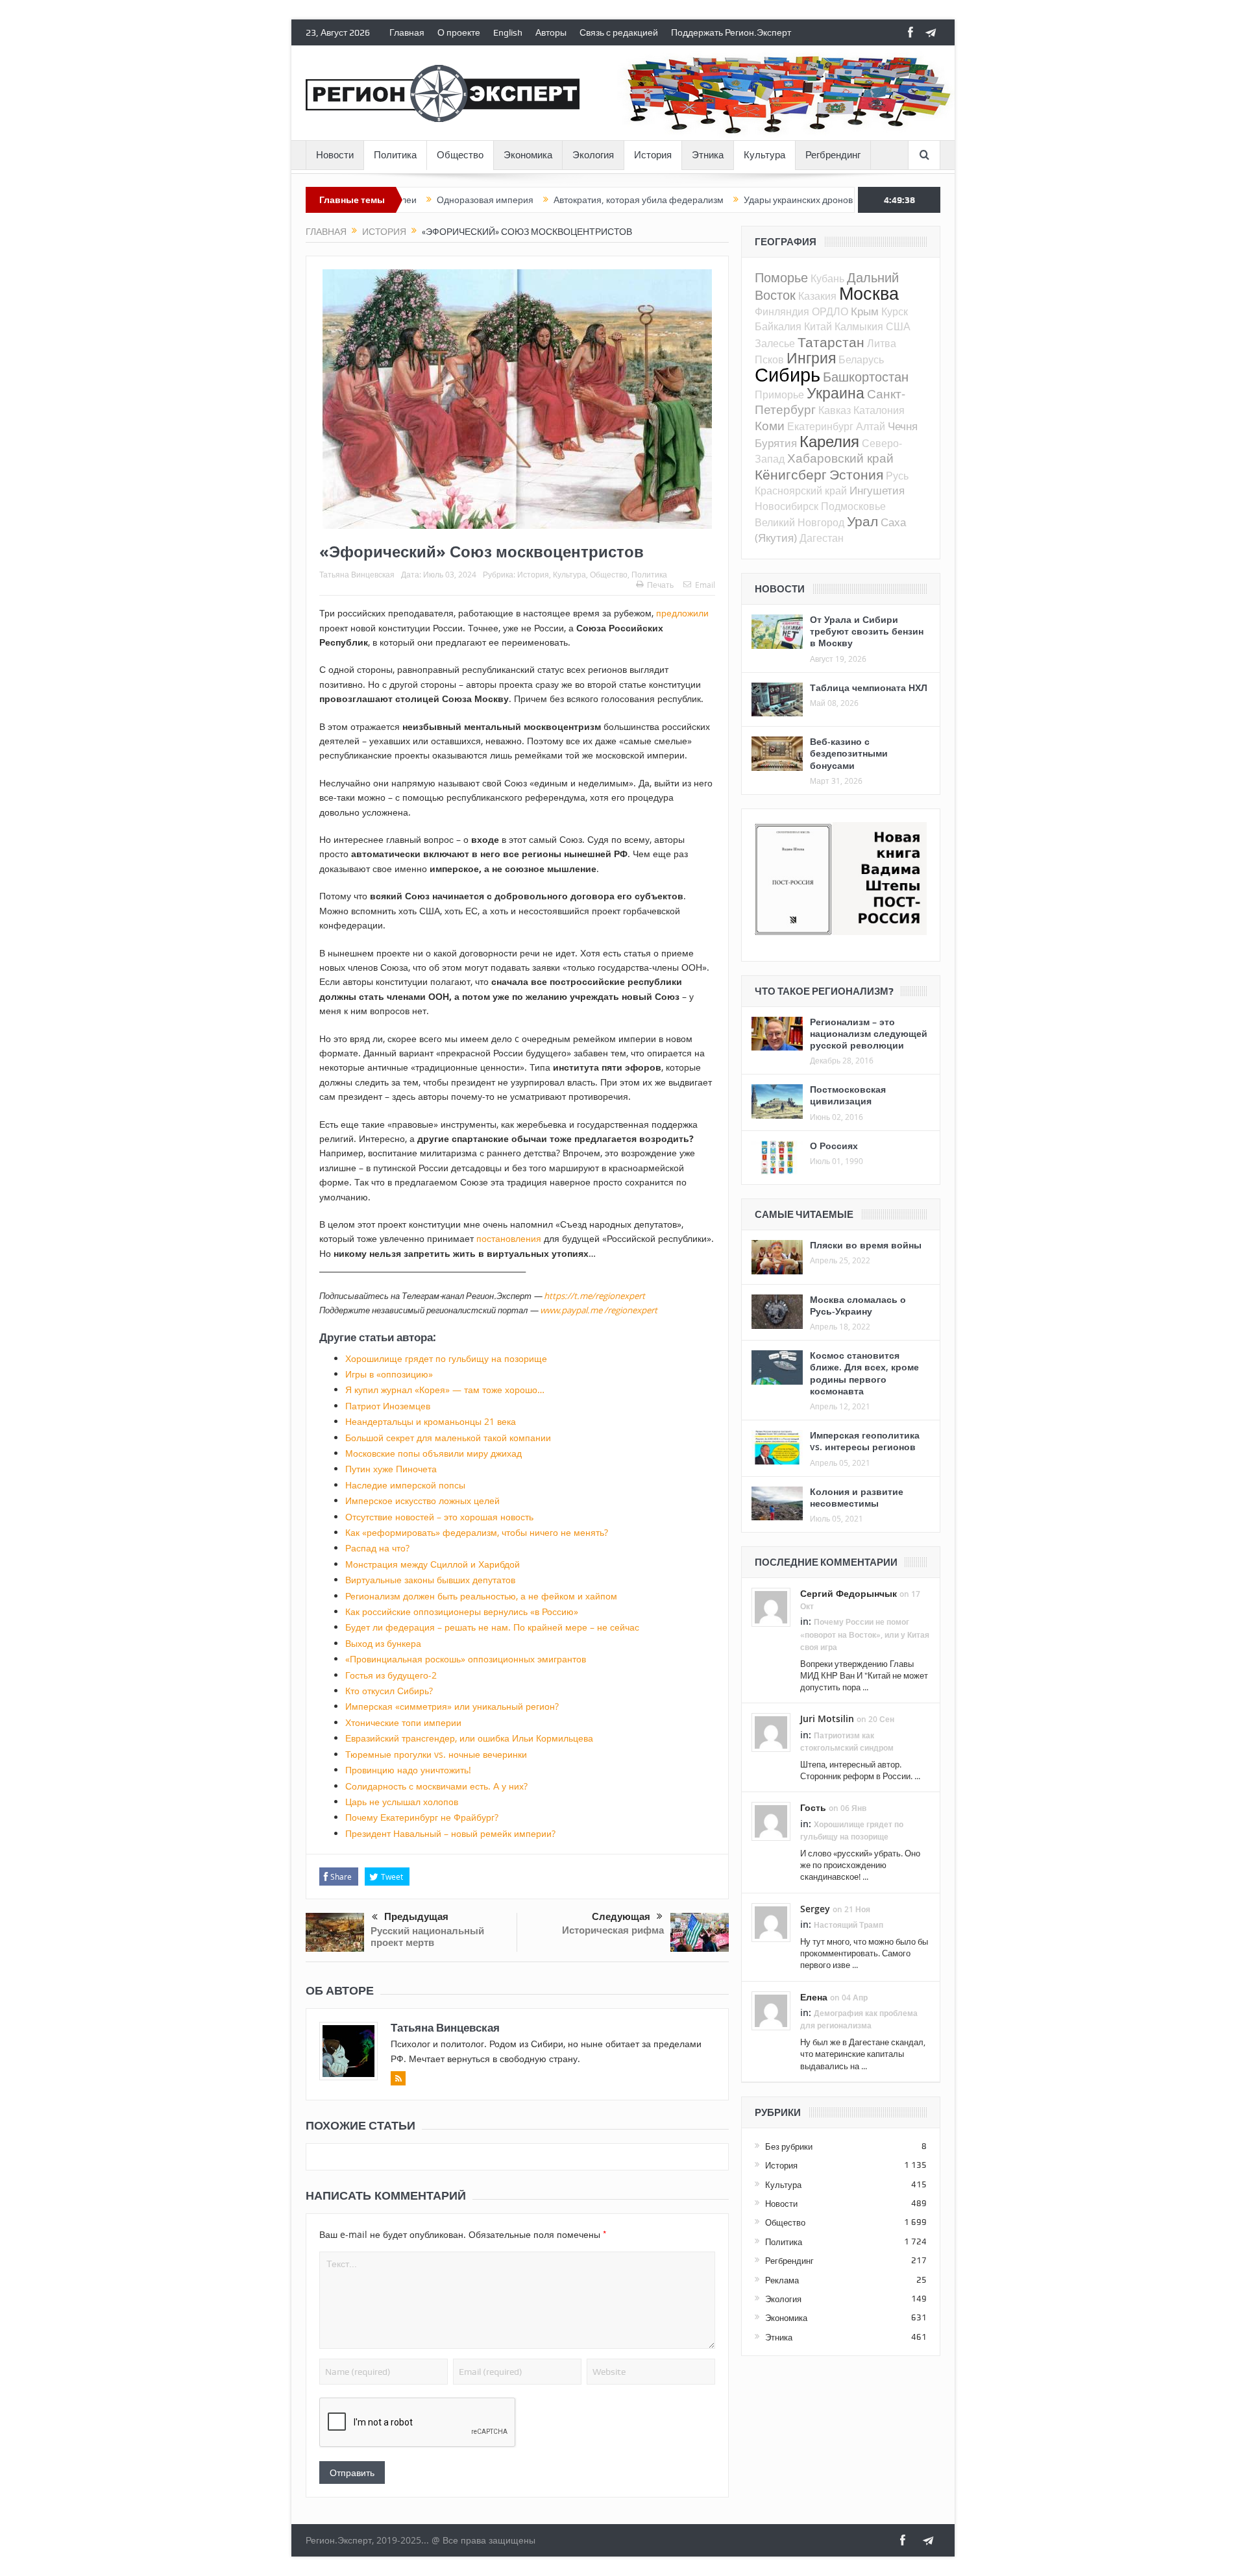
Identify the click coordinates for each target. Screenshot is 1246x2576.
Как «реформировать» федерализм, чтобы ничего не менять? (477, 1532)
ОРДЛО (830, 311)
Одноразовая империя (412, 200)
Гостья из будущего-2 (391, 1675)
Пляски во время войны (866, 1245)
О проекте (459, 32)
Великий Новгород (800, 522)
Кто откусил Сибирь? (389, 1691)
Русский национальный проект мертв (427, 1937)
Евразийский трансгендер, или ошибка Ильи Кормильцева (469, 1738)
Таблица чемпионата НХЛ (869, 687)
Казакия (817, 296)
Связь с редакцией (619, 32)
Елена (814, 1997)
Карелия (829, 441)
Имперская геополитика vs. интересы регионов (865, 1441)
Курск (895, 311)
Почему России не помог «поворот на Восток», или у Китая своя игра (865, 1634)
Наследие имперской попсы (405, 1485)
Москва (869, 293)
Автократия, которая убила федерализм (565, 200)
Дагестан (822, 538)
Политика (395, 155)
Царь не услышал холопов (402, 1802)
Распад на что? (377, 1548)
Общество (460, 155)
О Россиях (834, 1146)
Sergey (815, 1909)
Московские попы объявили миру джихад (434, 1453)
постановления (509, 1238)
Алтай (871, 426)
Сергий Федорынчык (849, 1593)
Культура (764, 155)
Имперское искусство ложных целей (422, 1501)
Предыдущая (416, 1917)
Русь (897, 476)
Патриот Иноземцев (388, 1406)
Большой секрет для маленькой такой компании (448, 1438)
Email (705, 585)
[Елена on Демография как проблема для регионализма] (771, 2010)
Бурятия (776, 443)
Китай (818, 326)
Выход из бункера (383, 1643)
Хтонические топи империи (403, 1722)
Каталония (879, 410)
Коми (770, 425)
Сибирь (788, 374)
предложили (682, 613)
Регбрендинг (833, 155)
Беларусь (861, 359)
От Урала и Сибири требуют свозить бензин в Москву (867, 631)
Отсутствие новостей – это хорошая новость (439, 1517)
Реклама (782, 2280)
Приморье (779, 395)
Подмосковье (853, 506)
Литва (882, 343)
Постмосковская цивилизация (848, 1095)
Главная (407, 32)
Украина (836, 393)
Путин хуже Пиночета (391, 1469)
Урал (862, 521)
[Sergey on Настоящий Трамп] (771, 1921)
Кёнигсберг (791, 474)
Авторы (551, 32)
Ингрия (811, 358)
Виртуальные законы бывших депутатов (430, 1580)
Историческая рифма (613, 1930)
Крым (865, 311)
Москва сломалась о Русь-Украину (858, 1305)
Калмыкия (859, 326)
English (508, 32)
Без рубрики (789, 2146)
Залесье (775, 343)
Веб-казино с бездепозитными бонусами (849, 753)
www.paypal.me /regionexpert (599, 1310)
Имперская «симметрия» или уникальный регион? (452, 1706)
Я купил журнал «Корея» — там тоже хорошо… (445, 1390)
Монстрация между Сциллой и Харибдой (433, 1564)
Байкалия (778, 326)
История (653, 155)
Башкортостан (866, 377)
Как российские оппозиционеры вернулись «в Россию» (462, 1611)
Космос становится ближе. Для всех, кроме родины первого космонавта (864, 1373)
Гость (813, 1807)
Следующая (621, 1917)
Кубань (827, 278)
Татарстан (831, 342)
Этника (708, 155)
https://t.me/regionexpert (594, 1296)
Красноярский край (801, 491)
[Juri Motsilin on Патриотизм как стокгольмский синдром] (771, 1732)
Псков (769, 359)
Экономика (528, 155)
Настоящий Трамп (849, 1925)
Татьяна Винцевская (357, 574)
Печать (660, 585)
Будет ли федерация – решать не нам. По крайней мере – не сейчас (492, 1627)
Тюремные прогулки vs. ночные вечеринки (436, 1754)
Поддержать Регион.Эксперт (731, 32)
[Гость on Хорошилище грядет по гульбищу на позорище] (771, 1821)
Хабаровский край (840, 458)
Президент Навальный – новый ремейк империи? (450, 1833)
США (898, 326)
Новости (335, 155)
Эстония (856, 474)
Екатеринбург (820, 426)
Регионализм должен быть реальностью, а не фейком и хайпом (481, 1596)
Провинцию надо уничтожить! (408, 1770)
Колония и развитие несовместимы (857, 1497)
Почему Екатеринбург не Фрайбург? (422, 1817)
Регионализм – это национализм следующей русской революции (869, 1033)
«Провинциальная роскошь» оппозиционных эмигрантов (466, 1659)
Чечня (903, 426)
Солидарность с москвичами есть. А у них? (436, 1786)
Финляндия (782, 311)
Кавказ (835, 410)
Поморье (781, 277)
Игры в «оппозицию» (389, 1374)
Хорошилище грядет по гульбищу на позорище (446, 1358)
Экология (593, 155)
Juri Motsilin (827, 1719)
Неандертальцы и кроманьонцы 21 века (431, 1421)
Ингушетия (877, 490)
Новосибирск (787, 506)
